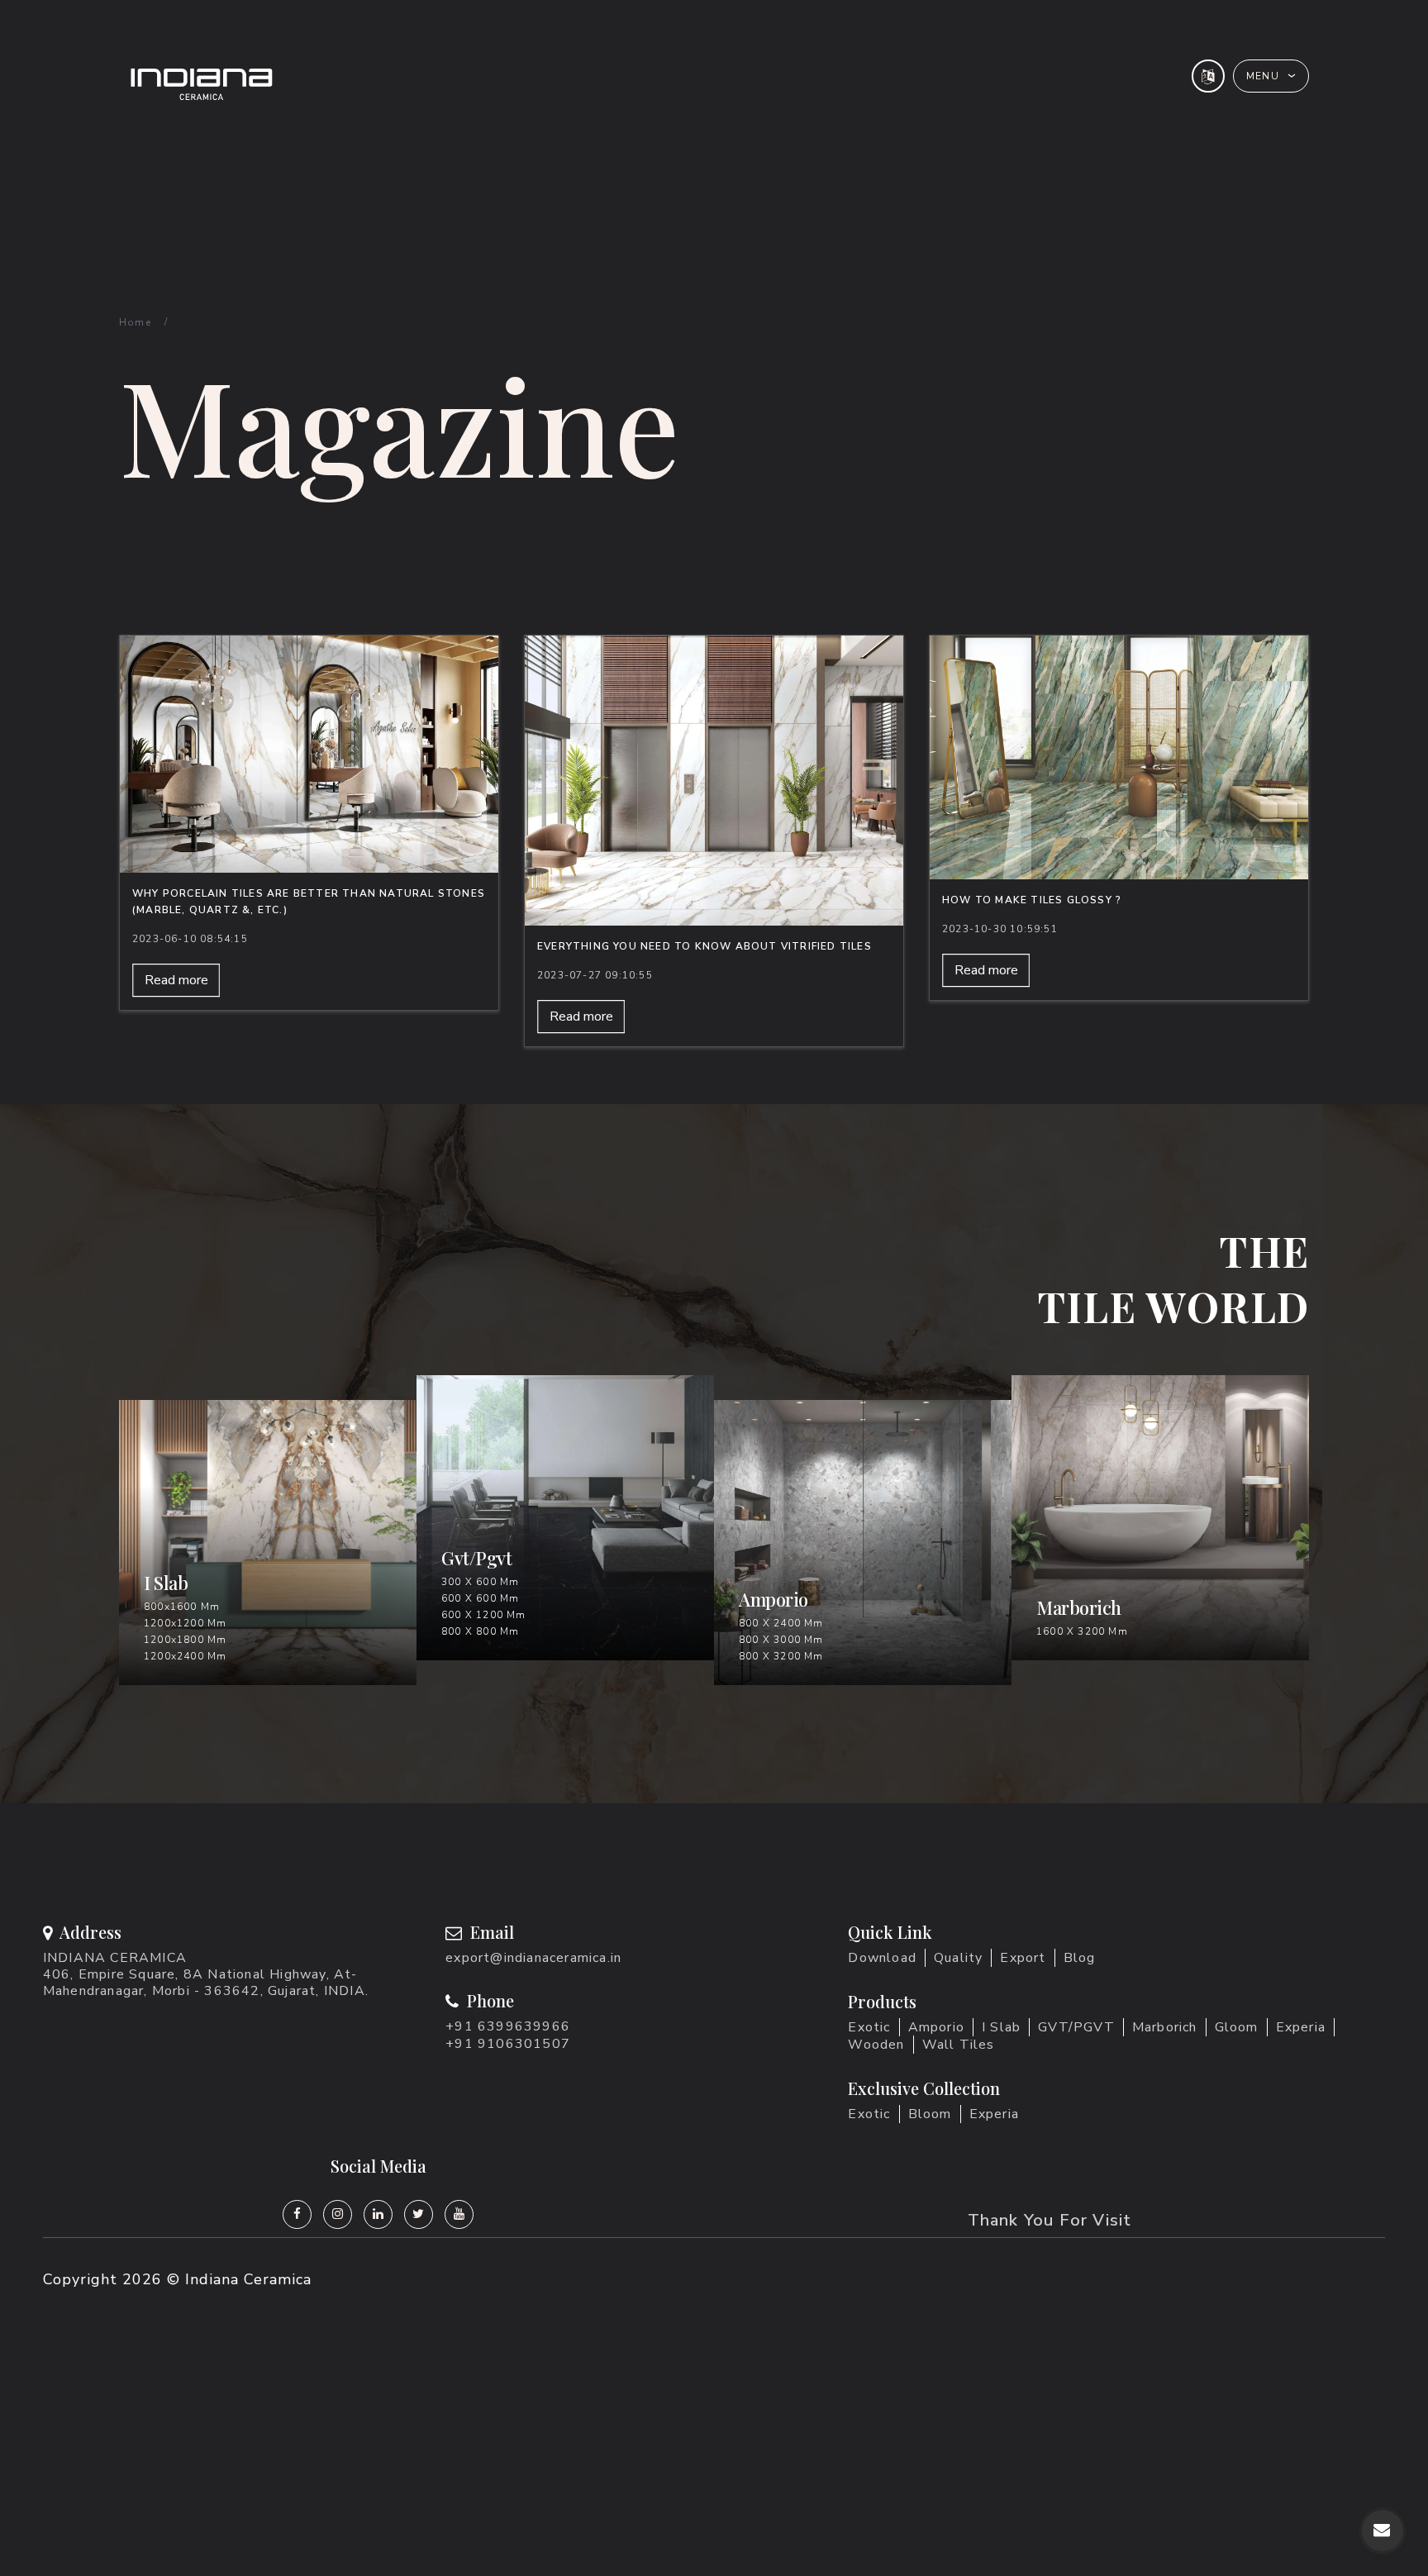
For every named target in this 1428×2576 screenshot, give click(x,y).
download (882, 1958)
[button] (1271, 76)
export (1023, 1958)
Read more (176, 980)
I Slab (1001, 2027)
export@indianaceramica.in (533, 1958)
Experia (1301, 2027)
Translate (1252, 131)
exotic (869, 2114)
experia (994, 2114)
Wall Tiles (959, 2045)
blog (1080, 1958)
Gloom (1237, 2027)
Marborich (1165, 2027)
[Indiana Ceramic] (397, 84)
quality (958, 1958)
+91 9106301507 (508, 2044)
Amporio (936, 2027)
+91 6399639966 (508, 2026)
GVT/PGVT (1076, 2027)
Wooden (876, 2045)
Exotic (869, 2027)
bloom (930, 2114)
